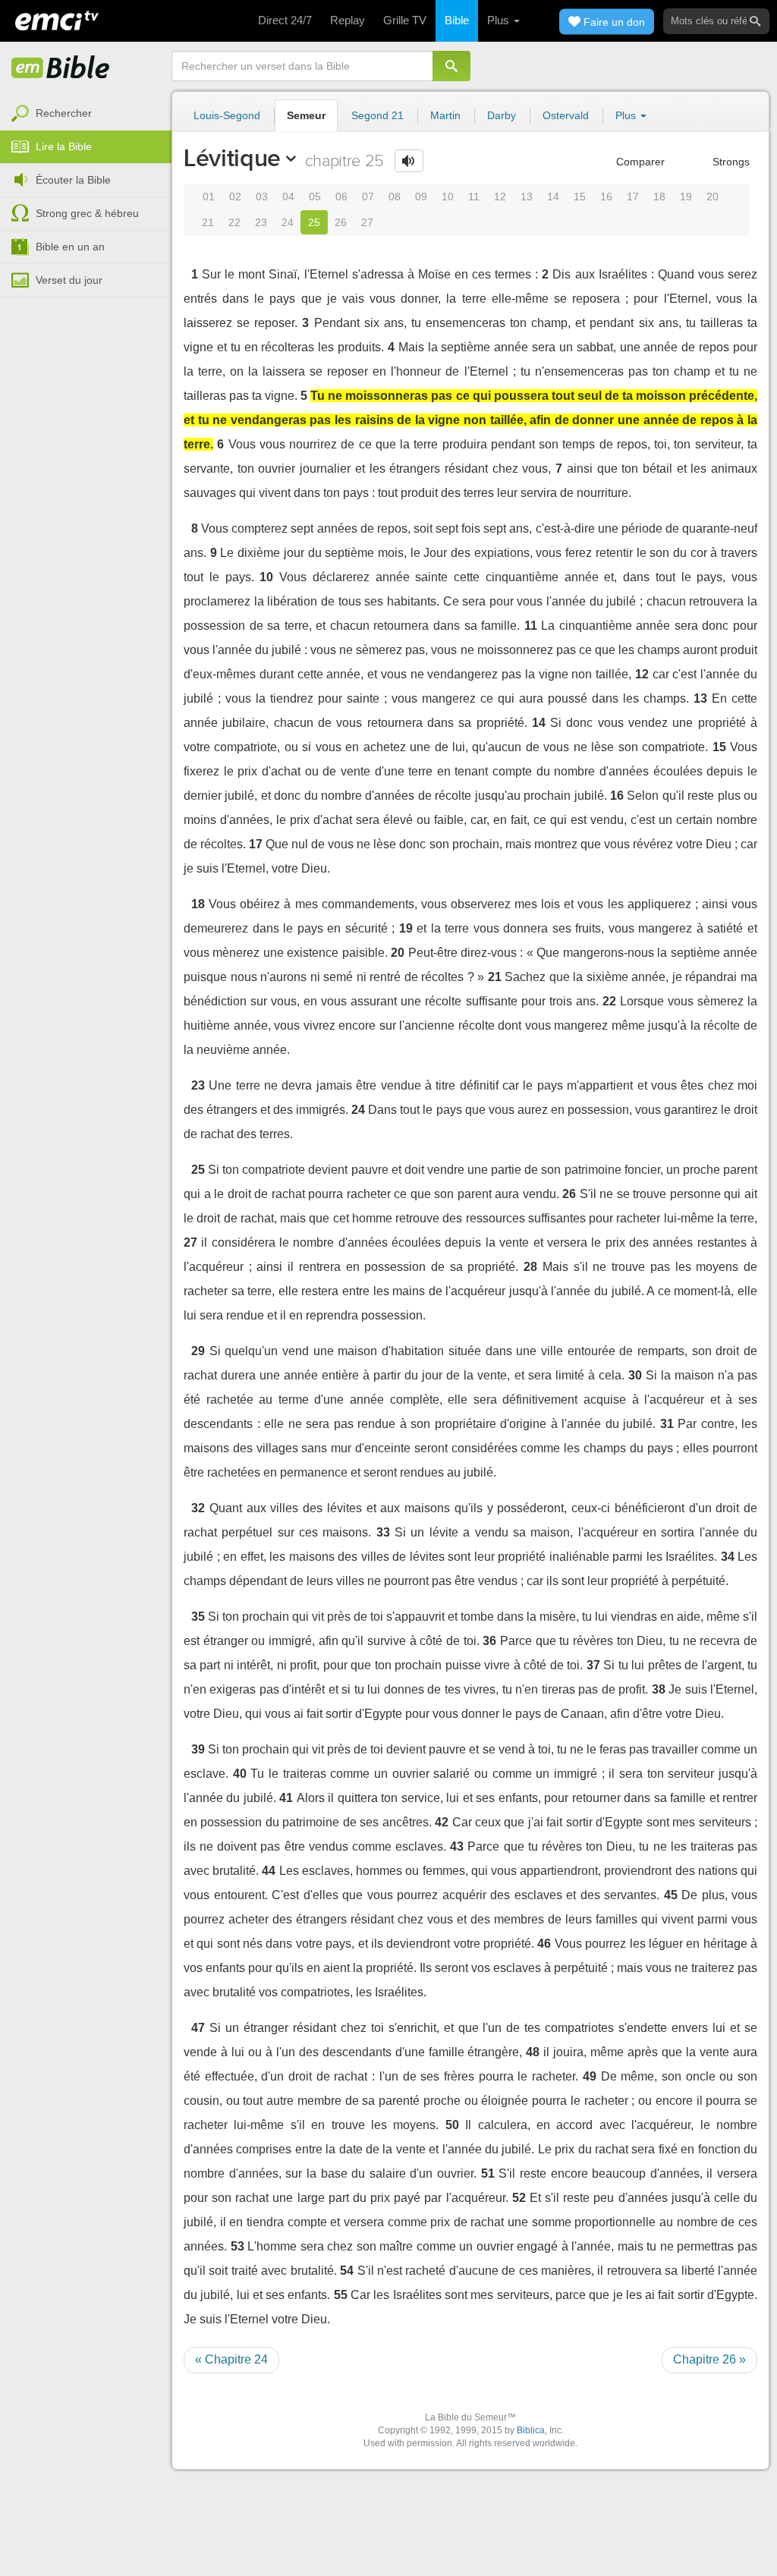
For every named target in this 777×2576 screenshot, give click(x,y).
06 (341, 197)
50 (452, 2125)
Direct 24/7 (285, 20)
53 (238, 2246)
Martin (445, 115)
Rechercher (64, 113)
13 (527, 197)
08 (395, 197)
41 (286, 1798)
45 (671, 1895)
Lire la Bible (64, 146)
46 (544, 1944)
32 (198, 1508)
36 (489, 1641)
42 (442, 1822)
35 (198, 1617)
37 (593, 1665)
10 (448, 197)
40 (240, 1774)
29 (198, 1351)
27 (367, 222)
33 (383, 1532)
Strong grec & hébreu (87, 213)
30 (635, 1375)
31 (667, 1424)
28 (530, 1267)
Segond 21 (377, 115)
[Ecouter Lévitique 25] (409, 161)
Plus (500, 20)
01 (209, 197)
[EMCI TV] (57, 19)
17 (633, 197)
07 (368, 197)
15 (580, 197)
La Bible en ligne (61, 68)
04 (288, 197)
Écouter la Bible (73, 180)
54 (347, 2271)
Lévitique (232, 158)
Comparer (639, 162)
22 (234, 222)
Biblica (531, 2430)
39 (198, 1749)
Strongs (730, 162)
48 (533, 2052)
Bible (457, 20)
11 (474, 197)
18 (659, 197)
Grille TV (405, 20)
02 (235, 197)
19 (686, 197)
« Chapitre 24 (231, 2359)
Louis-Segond (227, 115)
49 (590, 2076)
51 (488, 2173)
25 (314, 222)
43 (457, 1846)
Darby (502, 115)
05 (315, 197)
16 (606, 197)
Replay (348, 20)
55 (341, 2295)
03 (262, 197)
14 (553, 197)
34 (728, 1557)
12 (500, 197)
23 (261, 222)
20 (713, 197)
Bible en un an (70, 247)
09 (421, 197)
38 (659, 1689)
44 (269, 1871)
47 (198, 2028)
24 (288, 222)
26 (341, 222)
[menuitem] (86, 114)
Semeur (306, 115)
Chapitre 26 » (709, 2359)
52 (519, 2198)
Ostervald (566, 115)
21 (208, 222)
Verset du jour (69, 280)
